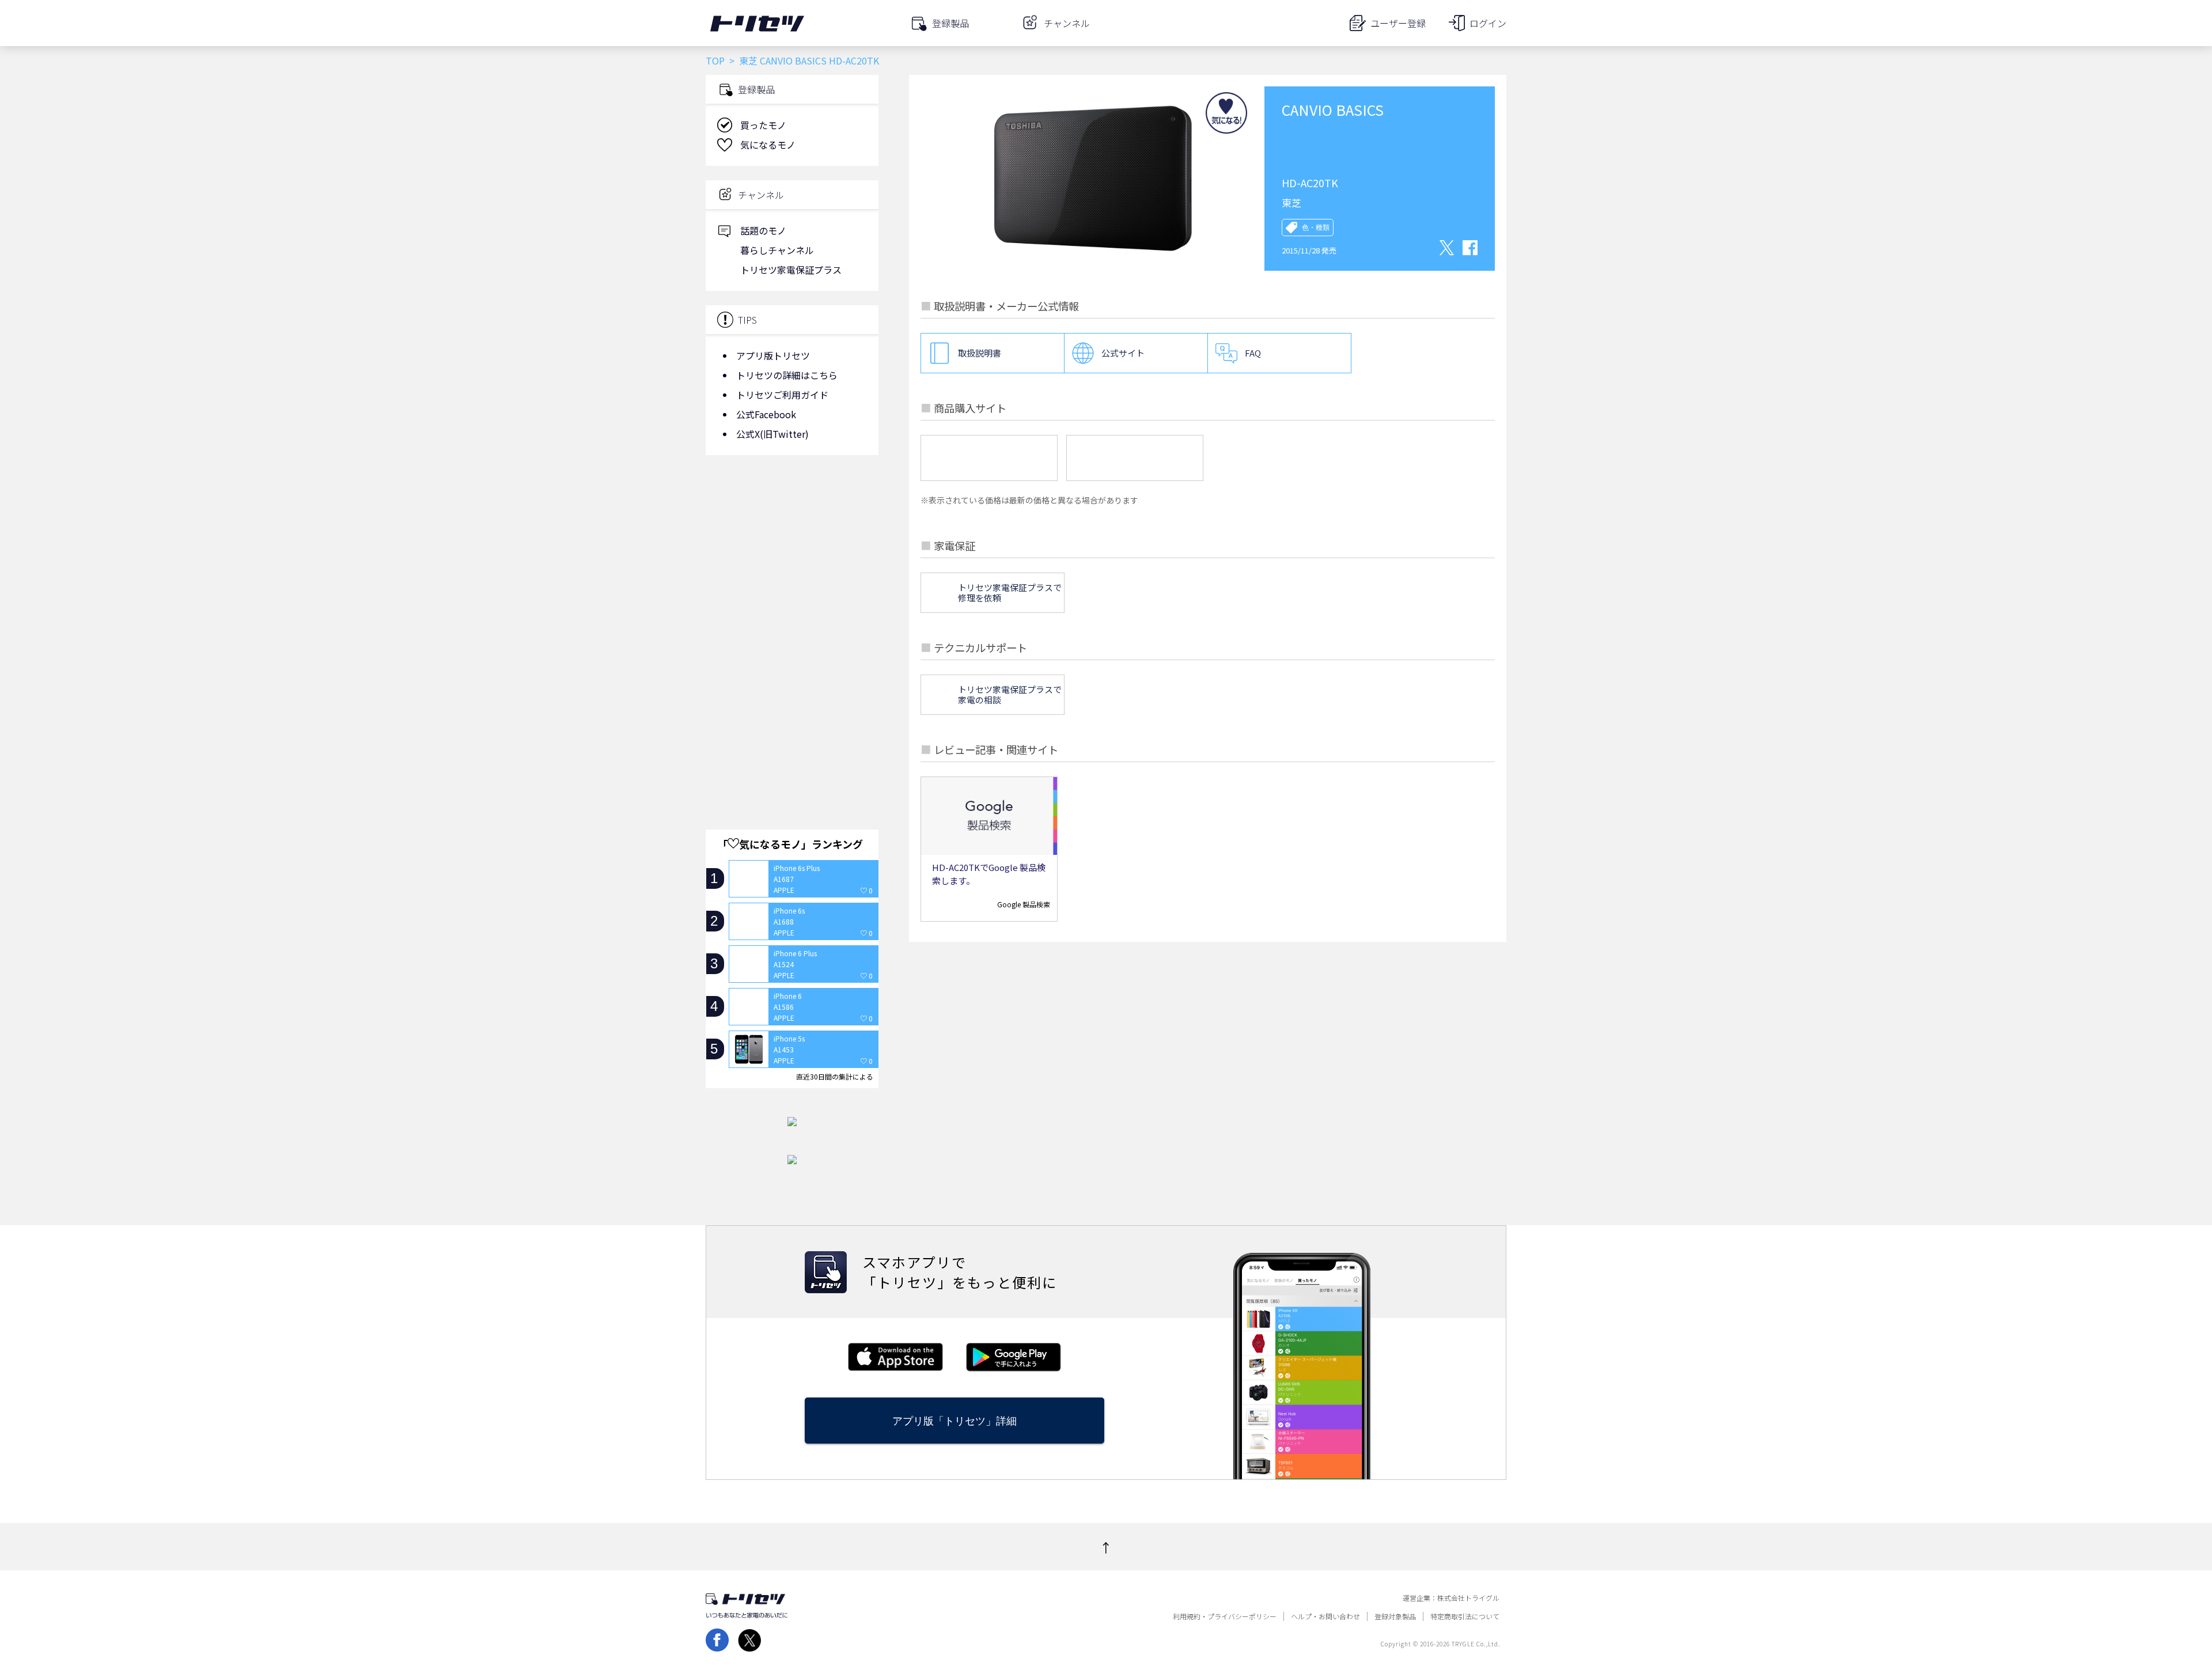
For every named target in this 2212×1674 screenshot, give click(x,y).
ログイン (1488, 23)
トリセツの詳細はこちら (787, 375)
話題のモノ (763, 230)
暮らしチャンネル (777, 250)
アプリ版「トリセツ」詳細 (955, 1421)
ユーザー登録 (1398, 23)
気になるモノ (768, 145)
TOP (715, 60)
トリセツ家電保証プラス (791, 270)
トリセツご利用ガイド (782, 395)
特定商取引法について (1465, 1616)
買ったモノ (763, 125)
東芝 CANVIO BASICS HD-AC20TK (809, 60)
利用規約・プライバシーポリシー (1225, 1616)
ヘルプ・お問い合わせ (1325, 1616)
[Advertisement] (792, 556)
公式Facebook (766, 414)
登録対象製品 (1395, 1616)
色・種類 (1316, 228)
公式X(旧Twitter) (772, 434)
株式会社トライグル (1468, 1598)
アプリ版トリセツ (773, 355)
